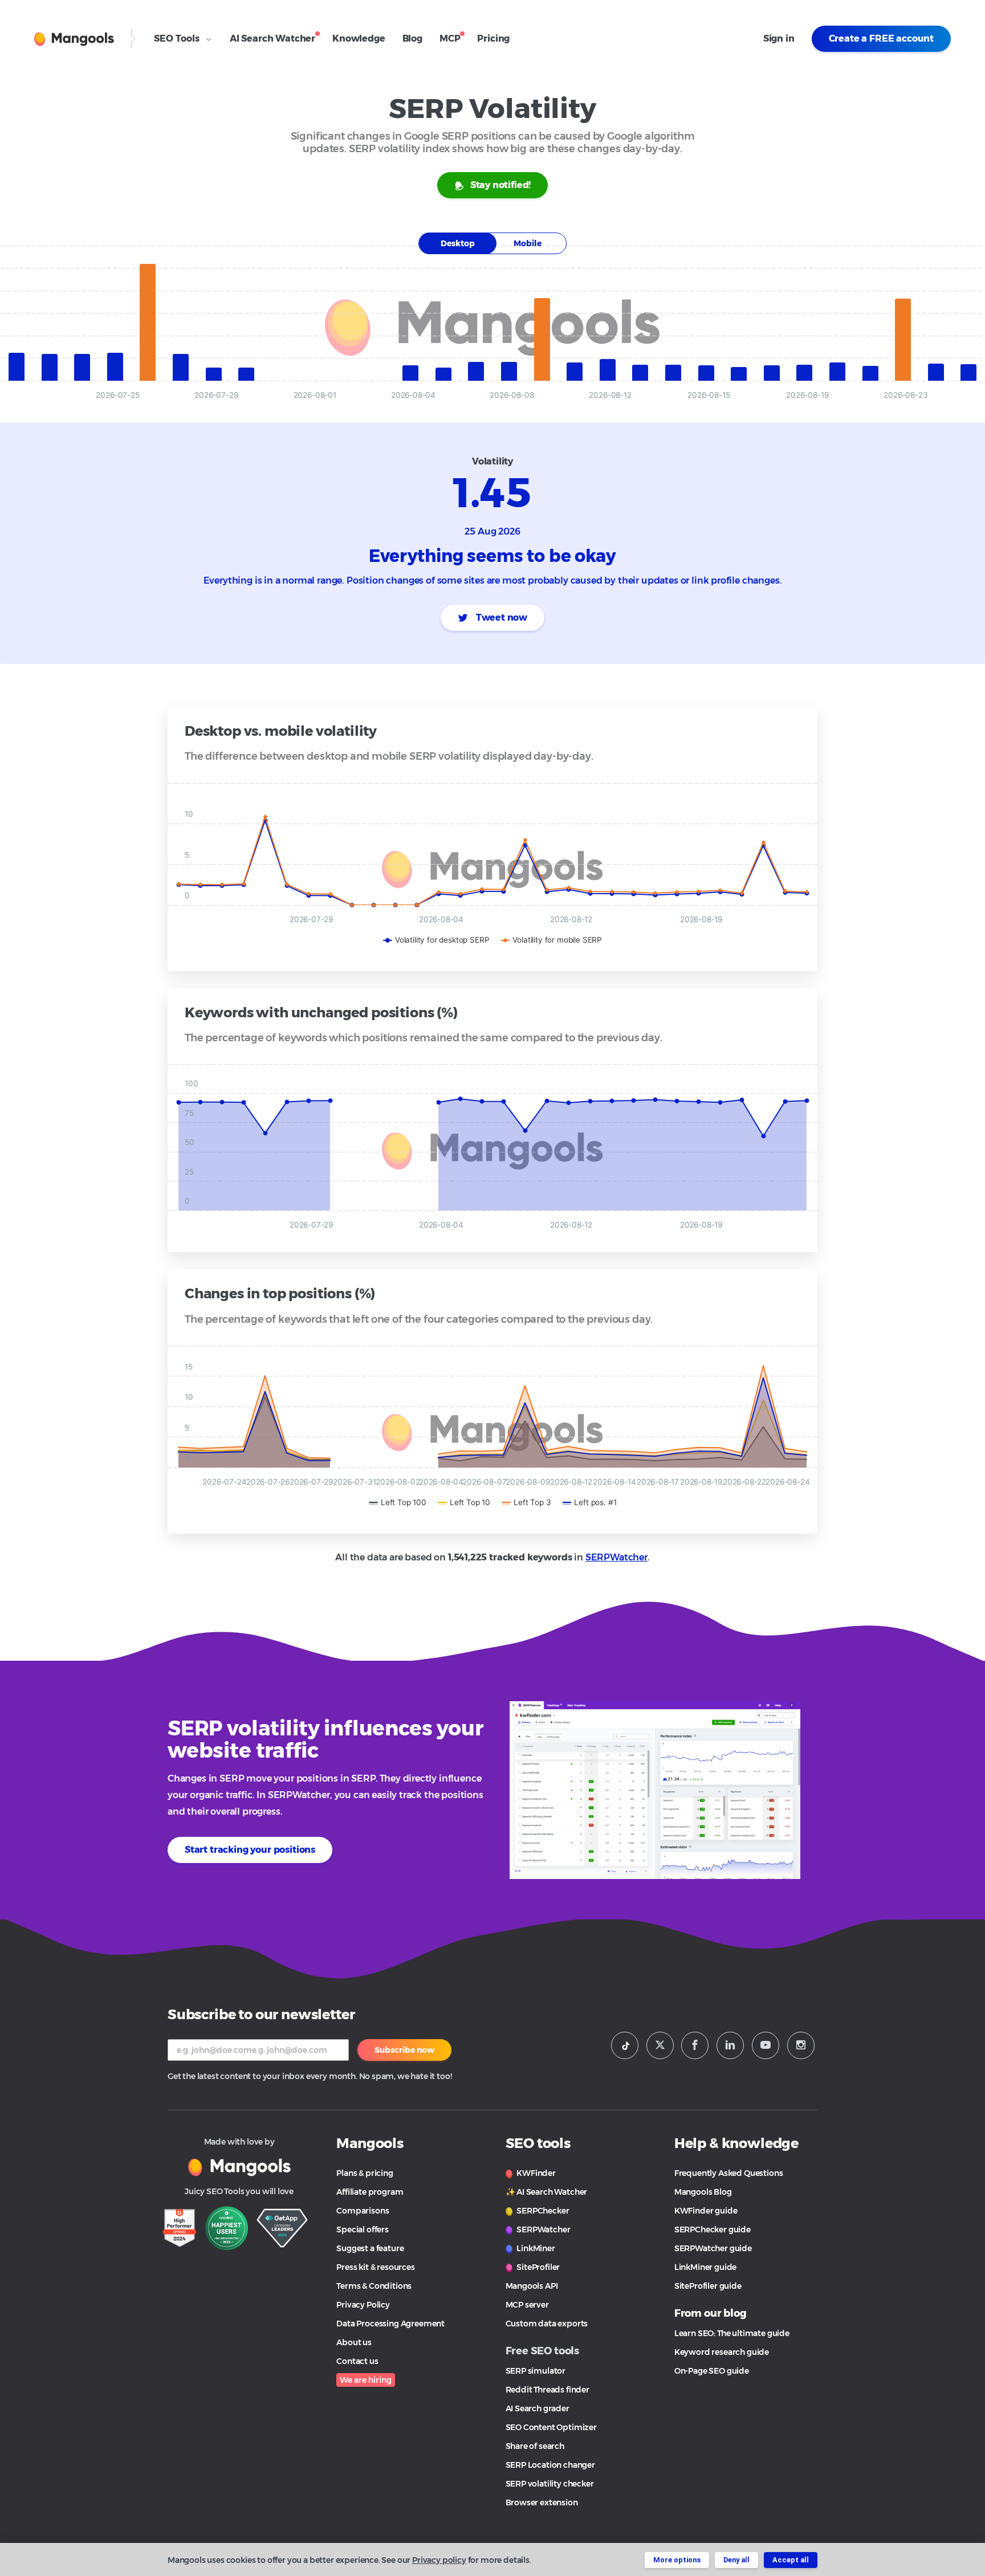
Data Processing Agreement (390, 2324)
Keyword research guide (722, 2352)
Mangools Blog (703, 2192)
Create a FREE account (881, 38)
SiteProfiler (538, 2267)
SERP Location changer (550, 2465)
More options (677, 2560)
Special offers (363, 2229)
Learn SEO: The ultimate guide (732, 2333)
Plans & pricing (365, 2173)
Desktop (458, 243)
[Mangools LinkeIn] (730, 2045)
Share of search (535, 2446)
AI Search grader (538, 2408)
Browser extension (542, 2502)
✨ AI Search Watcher (547, 2192)
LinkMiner (535, 2248)
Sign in (779, 38)
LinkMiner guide (705, 2267)
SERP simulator (536, 2371)
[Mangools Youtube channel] (766, 2045)
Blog (412, 38)
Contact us (357, 2361)
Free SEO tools (543, 2351)
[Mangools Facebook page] (695, 2045)
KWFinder (536, 2173)
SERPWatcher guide (713, 2248)
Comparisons (363, 2211)
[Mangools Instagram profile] (801, 2045)
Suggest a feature (370, 2248)
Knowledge (359, 38)
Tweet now (500, 617)
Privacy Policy (363, 2305)
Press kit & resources (375, 2267)
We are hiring (366, 2380)
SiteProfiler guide (708, 2286)
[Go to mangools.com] (239, 2166)
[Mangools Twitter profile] (660, 2045)
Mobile (528, 243)
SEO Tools (178, 38)
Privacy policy (439, 2560)
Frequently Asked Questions (729, 2173)
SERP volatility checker (550, 2484)
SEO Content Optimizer (551, 2427)
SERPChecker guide (713, 2229)
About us (354, 2342)
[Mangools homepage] (74, 39)
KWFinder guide (706, 2211)
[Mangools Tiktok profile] (625, 2045)
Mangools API (532, 2286)
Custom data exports (547, 2324)
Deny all (736, 2560)
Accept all (791, 2560)
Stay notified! (501, 185)
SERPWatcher (616, 1557)
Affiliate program (370, 2192)
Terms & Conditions (374, 2286)
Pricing (493, 38)
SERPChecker (542, 2211)
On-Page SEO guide (712, 2371)
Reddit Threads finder (548, 2390)
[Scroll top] (958, 2526)
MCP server (527, 2305)
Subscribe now (404, 2050)
